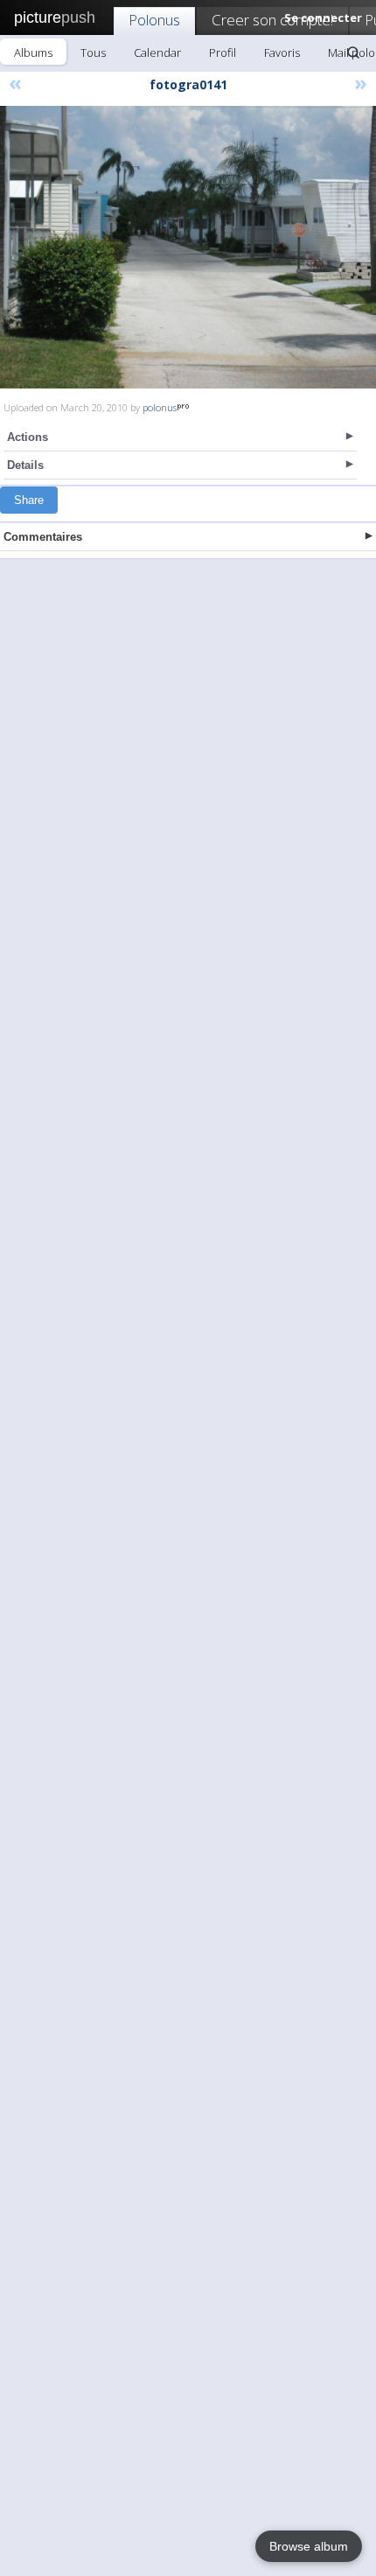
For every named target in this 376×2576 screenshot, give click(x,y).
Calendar (157, 52)
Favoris (282, 52)
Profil (223, 52)
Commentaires (43, 537)
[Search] (353, 52)
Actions (28, 437)
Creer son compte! (272, 20)
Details (25, 465)
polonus (160, 407)
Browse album (309, 2546)
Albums (33, 52)
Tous (93, 52)
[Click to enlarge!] (188, 247)
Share (29, 500)
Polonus (154, 20)
